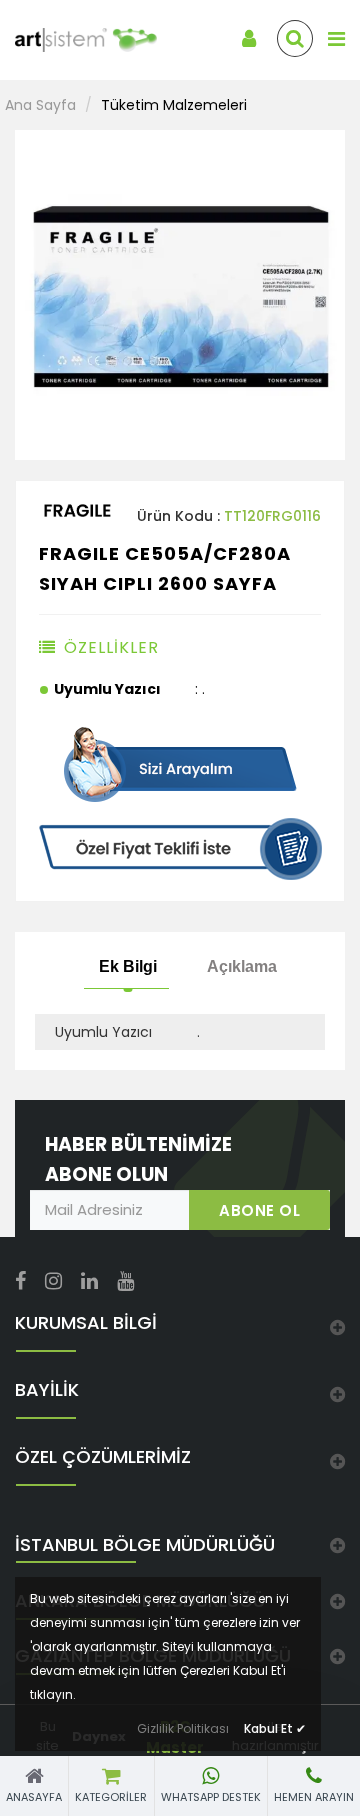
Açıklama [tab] (242, 966)
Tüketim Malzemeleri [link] (174, 105)
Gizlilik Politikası (183, 1728)
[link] (75, 40)
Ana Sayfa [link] (40, 105)
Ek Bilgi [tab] (128, 966)
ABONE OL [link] (259, 1210)
